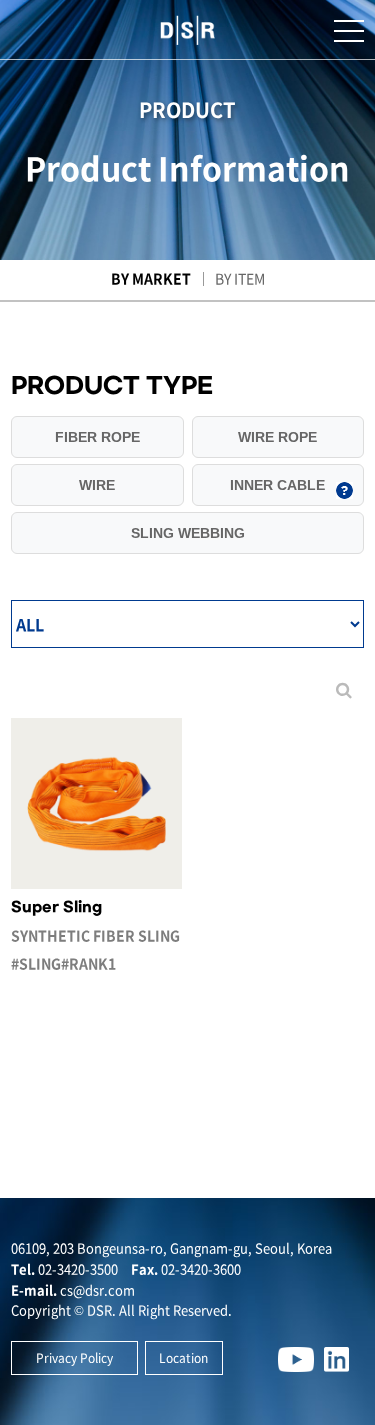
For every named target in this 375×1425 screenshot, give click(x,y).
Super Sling (95, 936)
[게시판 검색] (344, 690)
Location (183, 1358)
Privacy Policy (74, 1358)
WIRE (97, 485)
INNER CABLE (277, 485)
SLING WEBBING (188, 533)
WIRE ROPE (277, 437)
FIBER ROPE (97, 437)
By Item (240, 278)
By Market (151, 278)
